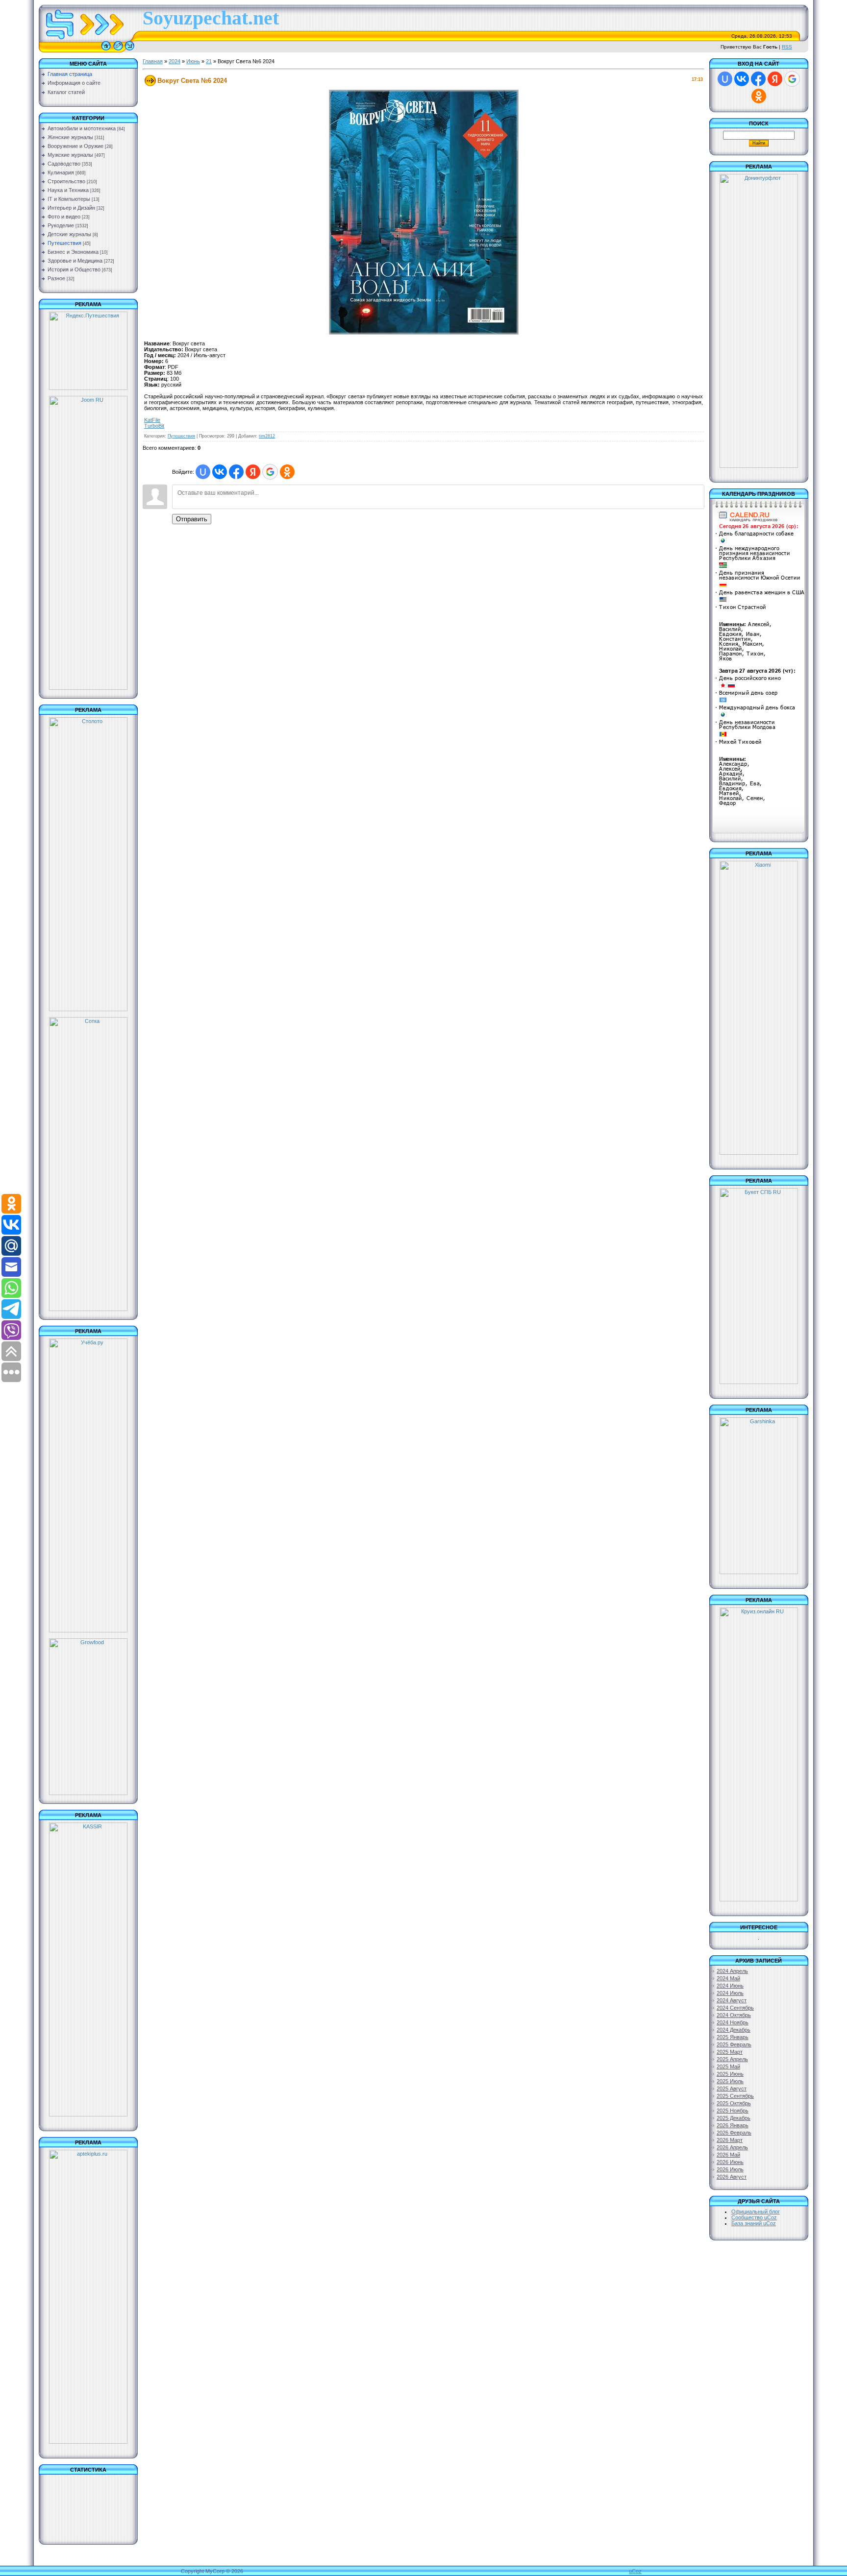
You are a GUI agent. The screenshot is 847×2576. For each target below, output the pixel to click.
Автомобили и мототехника (82, 128)
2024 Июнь (730, 1986)
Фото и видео (64, 217)
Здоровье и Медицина (75, 261)
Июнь (193, 61)
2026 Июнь (730, 2162)
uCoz (635, 2571)
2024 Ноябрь (733, 2022)
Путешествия (64, 243)
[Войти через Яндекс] (253, 472)
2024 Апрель (732, 1971)
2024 (174, 61)
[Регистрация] (118, 50)
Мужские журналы (70, 155)
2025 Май (728, 2066)
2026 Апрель (732, 2147)
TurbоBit (154, 426)
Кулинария (61, 172)
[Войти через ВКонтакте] (220, 472)
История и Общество (74, 269)
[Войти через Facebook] (236, 472)
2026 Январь (733, 2125)
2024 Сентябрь (735, 2008)
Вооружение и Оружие (75, 146)
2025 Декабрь (734, 2118)
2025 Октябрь (734, 2103)
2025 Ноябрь (733, 2111)
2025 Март (730, 2052)
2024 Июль (730, 1993)
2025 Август (732, 2089)
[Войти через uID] (203, 472)
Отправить (192, 519)
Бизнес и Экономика (73, 252)
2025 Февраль (734, 2044)
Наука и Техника (68, 190)
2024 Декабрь (734, 2030)
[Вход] (130, 50)
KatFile (152, 420)
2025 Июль (730, 2081)
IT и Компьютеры (69, 199)
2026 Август (732, 2177)
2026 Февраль (734, 2133)
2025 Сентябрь (735, 2096)
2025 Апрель (732, 2059)
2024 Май (728, 1978)
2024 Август (732, 2000)
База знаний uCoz (754, 2223)
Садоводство (64, 164)
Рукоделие (61, 225)
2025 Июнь (730, 2074)
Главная (153, 61)
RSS (787, 47)
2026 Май (728, 2155)
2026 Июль (730, 2169)
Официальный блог (756, 2211)
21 (209, 61)
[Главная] (106, 50)
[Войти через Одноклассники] (287, 472)
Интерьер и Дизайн (71, 208)
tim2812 (267, 436)
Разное (56, 278)
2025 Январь (733, 2037)
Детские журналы (69, 234)
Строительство (66, 181)
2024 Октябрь (734, 2015)
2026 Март (730, 2140)
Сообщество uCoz (754, 2217)
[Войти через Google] (270, 472)
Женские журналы (70, 137)
